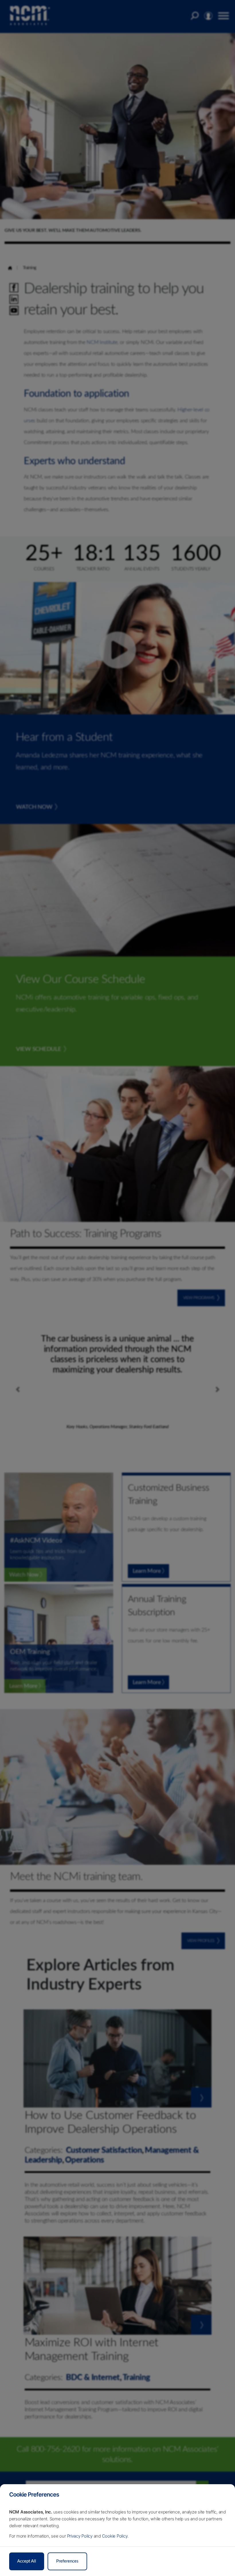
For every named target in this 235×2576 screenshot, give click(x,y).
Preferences (67, 2561)
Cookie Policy (115, 2536)
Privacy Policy (80, 2536)
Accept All (27, 2561)
